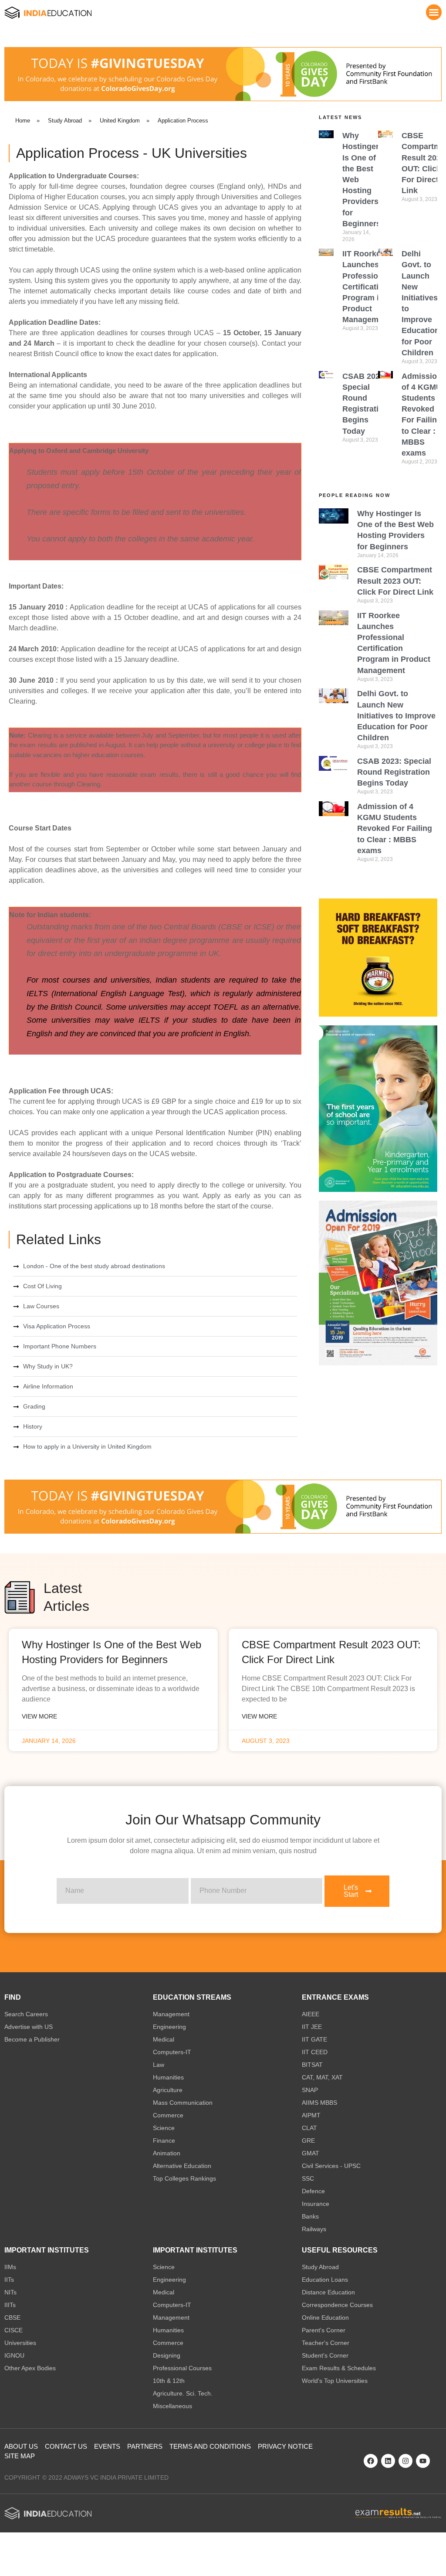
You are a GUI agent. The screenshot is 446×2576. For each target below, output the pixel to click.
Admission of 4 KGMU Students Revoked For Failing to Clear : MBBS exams (395, 829)
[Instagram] (405, 2461)
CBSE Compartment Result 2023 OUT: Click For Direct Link (395, 581)
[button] (434, 12)
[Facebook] (371, 2461)
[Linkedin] (388, 2461)
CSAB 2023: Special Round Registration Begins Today (394, 772)
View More (39, 1716)
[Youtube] (423, 2461)
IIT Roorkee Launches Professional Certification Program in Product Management (366, 287)
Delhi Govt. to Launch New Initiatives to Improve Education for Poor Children (396, 716)
